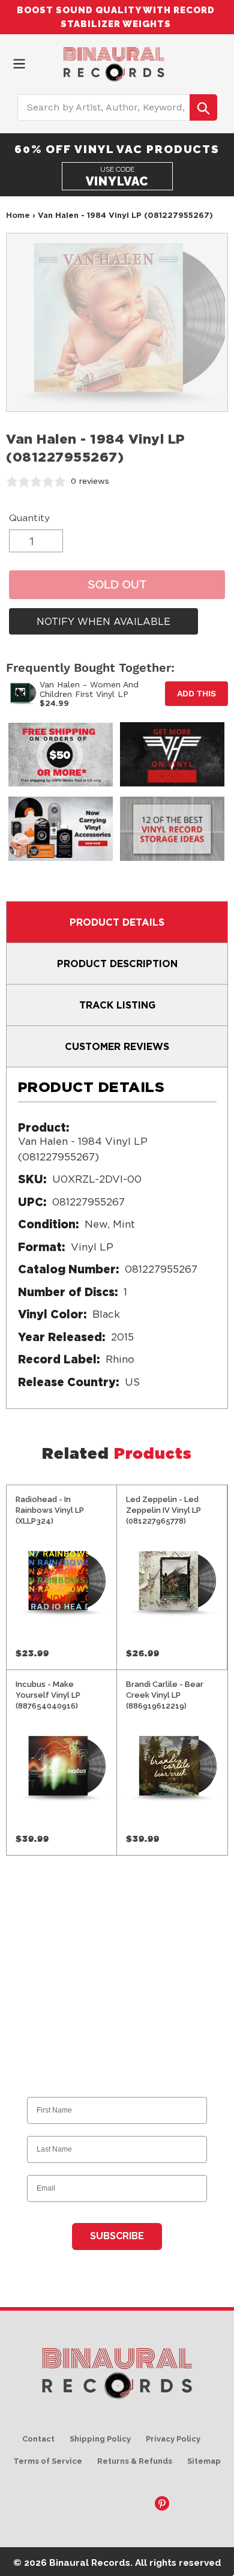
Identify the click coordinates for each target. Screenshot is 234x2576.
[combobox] (117, 107)
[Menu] (19, 63)
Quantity (29, 518)
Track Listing (117, 1005)
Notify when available (103, 621)
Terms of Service (48, 2461)
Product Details (117, 922)
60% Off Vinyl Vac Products (117, 149)
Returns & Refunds (135, 2461)
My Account (198, 62)
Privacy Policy (173, 2439)
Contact (38, 2439)
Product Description (117, 964)
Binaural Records (90, 2562)
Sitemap (204, 2461)
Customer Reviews (117, 1046)
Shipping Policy (100, 2439)
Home (18, 215)
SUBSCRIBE (117, 2236)
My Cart (219, 62)
